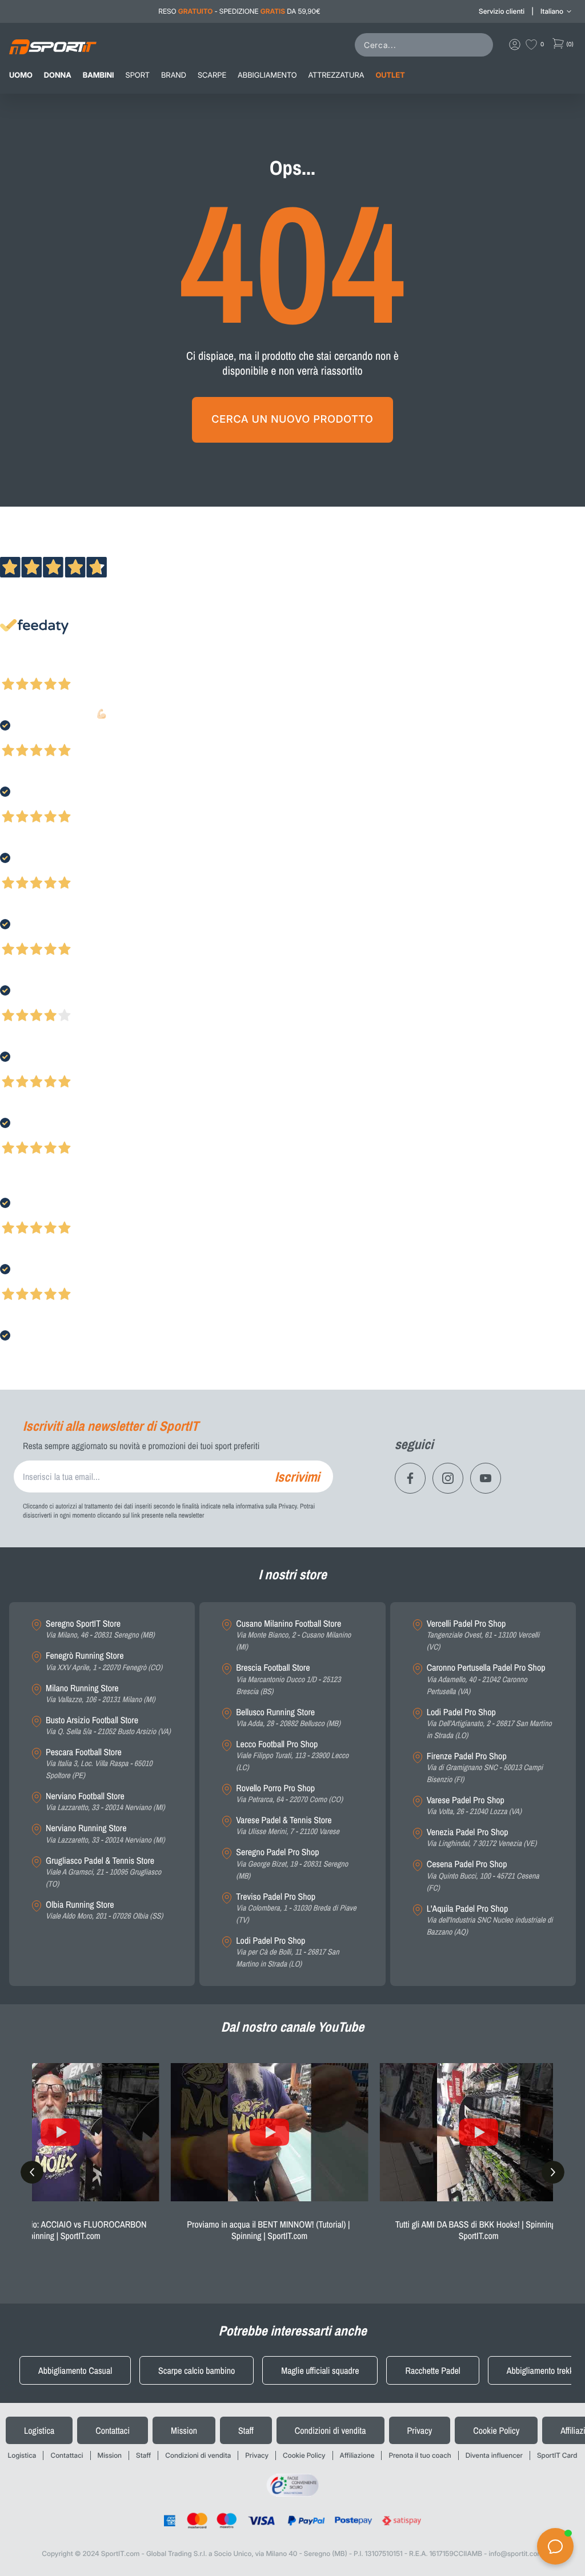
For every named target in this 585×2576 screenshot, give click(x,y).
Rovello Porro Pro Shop (289, 1794)
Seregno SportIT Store (100, 1629)
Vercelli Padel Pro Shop (483, 1635)
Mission (184, 2430)
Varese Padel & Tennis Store (288, 1826)
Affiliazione (357, 2455)
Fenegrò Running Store (104, 1661)
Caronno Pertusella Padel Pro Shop (486, 1679)
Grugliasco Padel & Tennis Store (103, 1872)
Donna (58, 75)
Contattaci (113, 2430)
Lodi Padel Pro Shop (287, 1952)
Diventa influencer (494, 2455)
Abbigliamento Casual (75, 2370)
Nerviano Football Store (105, 1802)
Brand (174, 75)
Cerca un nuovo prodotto (292, 420)
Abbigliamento (267, 75)
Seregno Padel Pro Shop (292, 1864)
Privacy (420, 2430)
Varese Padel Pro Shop (474, 1806)
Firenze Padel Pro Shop (485, 1768)
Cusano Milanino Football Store (293, 1635)
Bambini (99, 75)
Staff (246, 2430)
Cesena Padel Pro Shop (483, 1876)
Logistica (39, 2430)
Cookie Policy (496, 2430)
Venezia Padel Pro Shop (482, 1838)
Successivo (60, 669)
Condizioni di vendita (330, 2430)
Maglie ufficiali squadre (320, 2370)
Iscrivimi (297, 1476)
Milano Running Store (101, 1694)
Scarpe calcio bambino (197, 2370)
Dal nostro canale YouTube (293, 2027)
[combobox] (426, 45)
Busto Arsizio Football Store (108, 1726)
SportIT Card (557, 2455)
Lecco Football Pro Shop (292, 1756)
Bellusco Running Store (288, 1718)
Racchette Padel (432, 2370)
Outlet (390, 75)
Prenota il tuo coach (420, 2455)
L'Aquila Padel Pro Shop (490, 1920)
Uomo (21, 75)
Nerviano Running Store (105, 1834)
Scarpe (212, 75)
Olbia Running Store (104, 1910)
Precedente (19, 669)
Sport (138, 75)
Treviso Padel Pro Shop (296, 1908)
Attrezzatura (336, 75)
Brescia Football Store (288, 1679)
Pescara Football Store (99, 1764)
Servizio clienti (502, 11)
